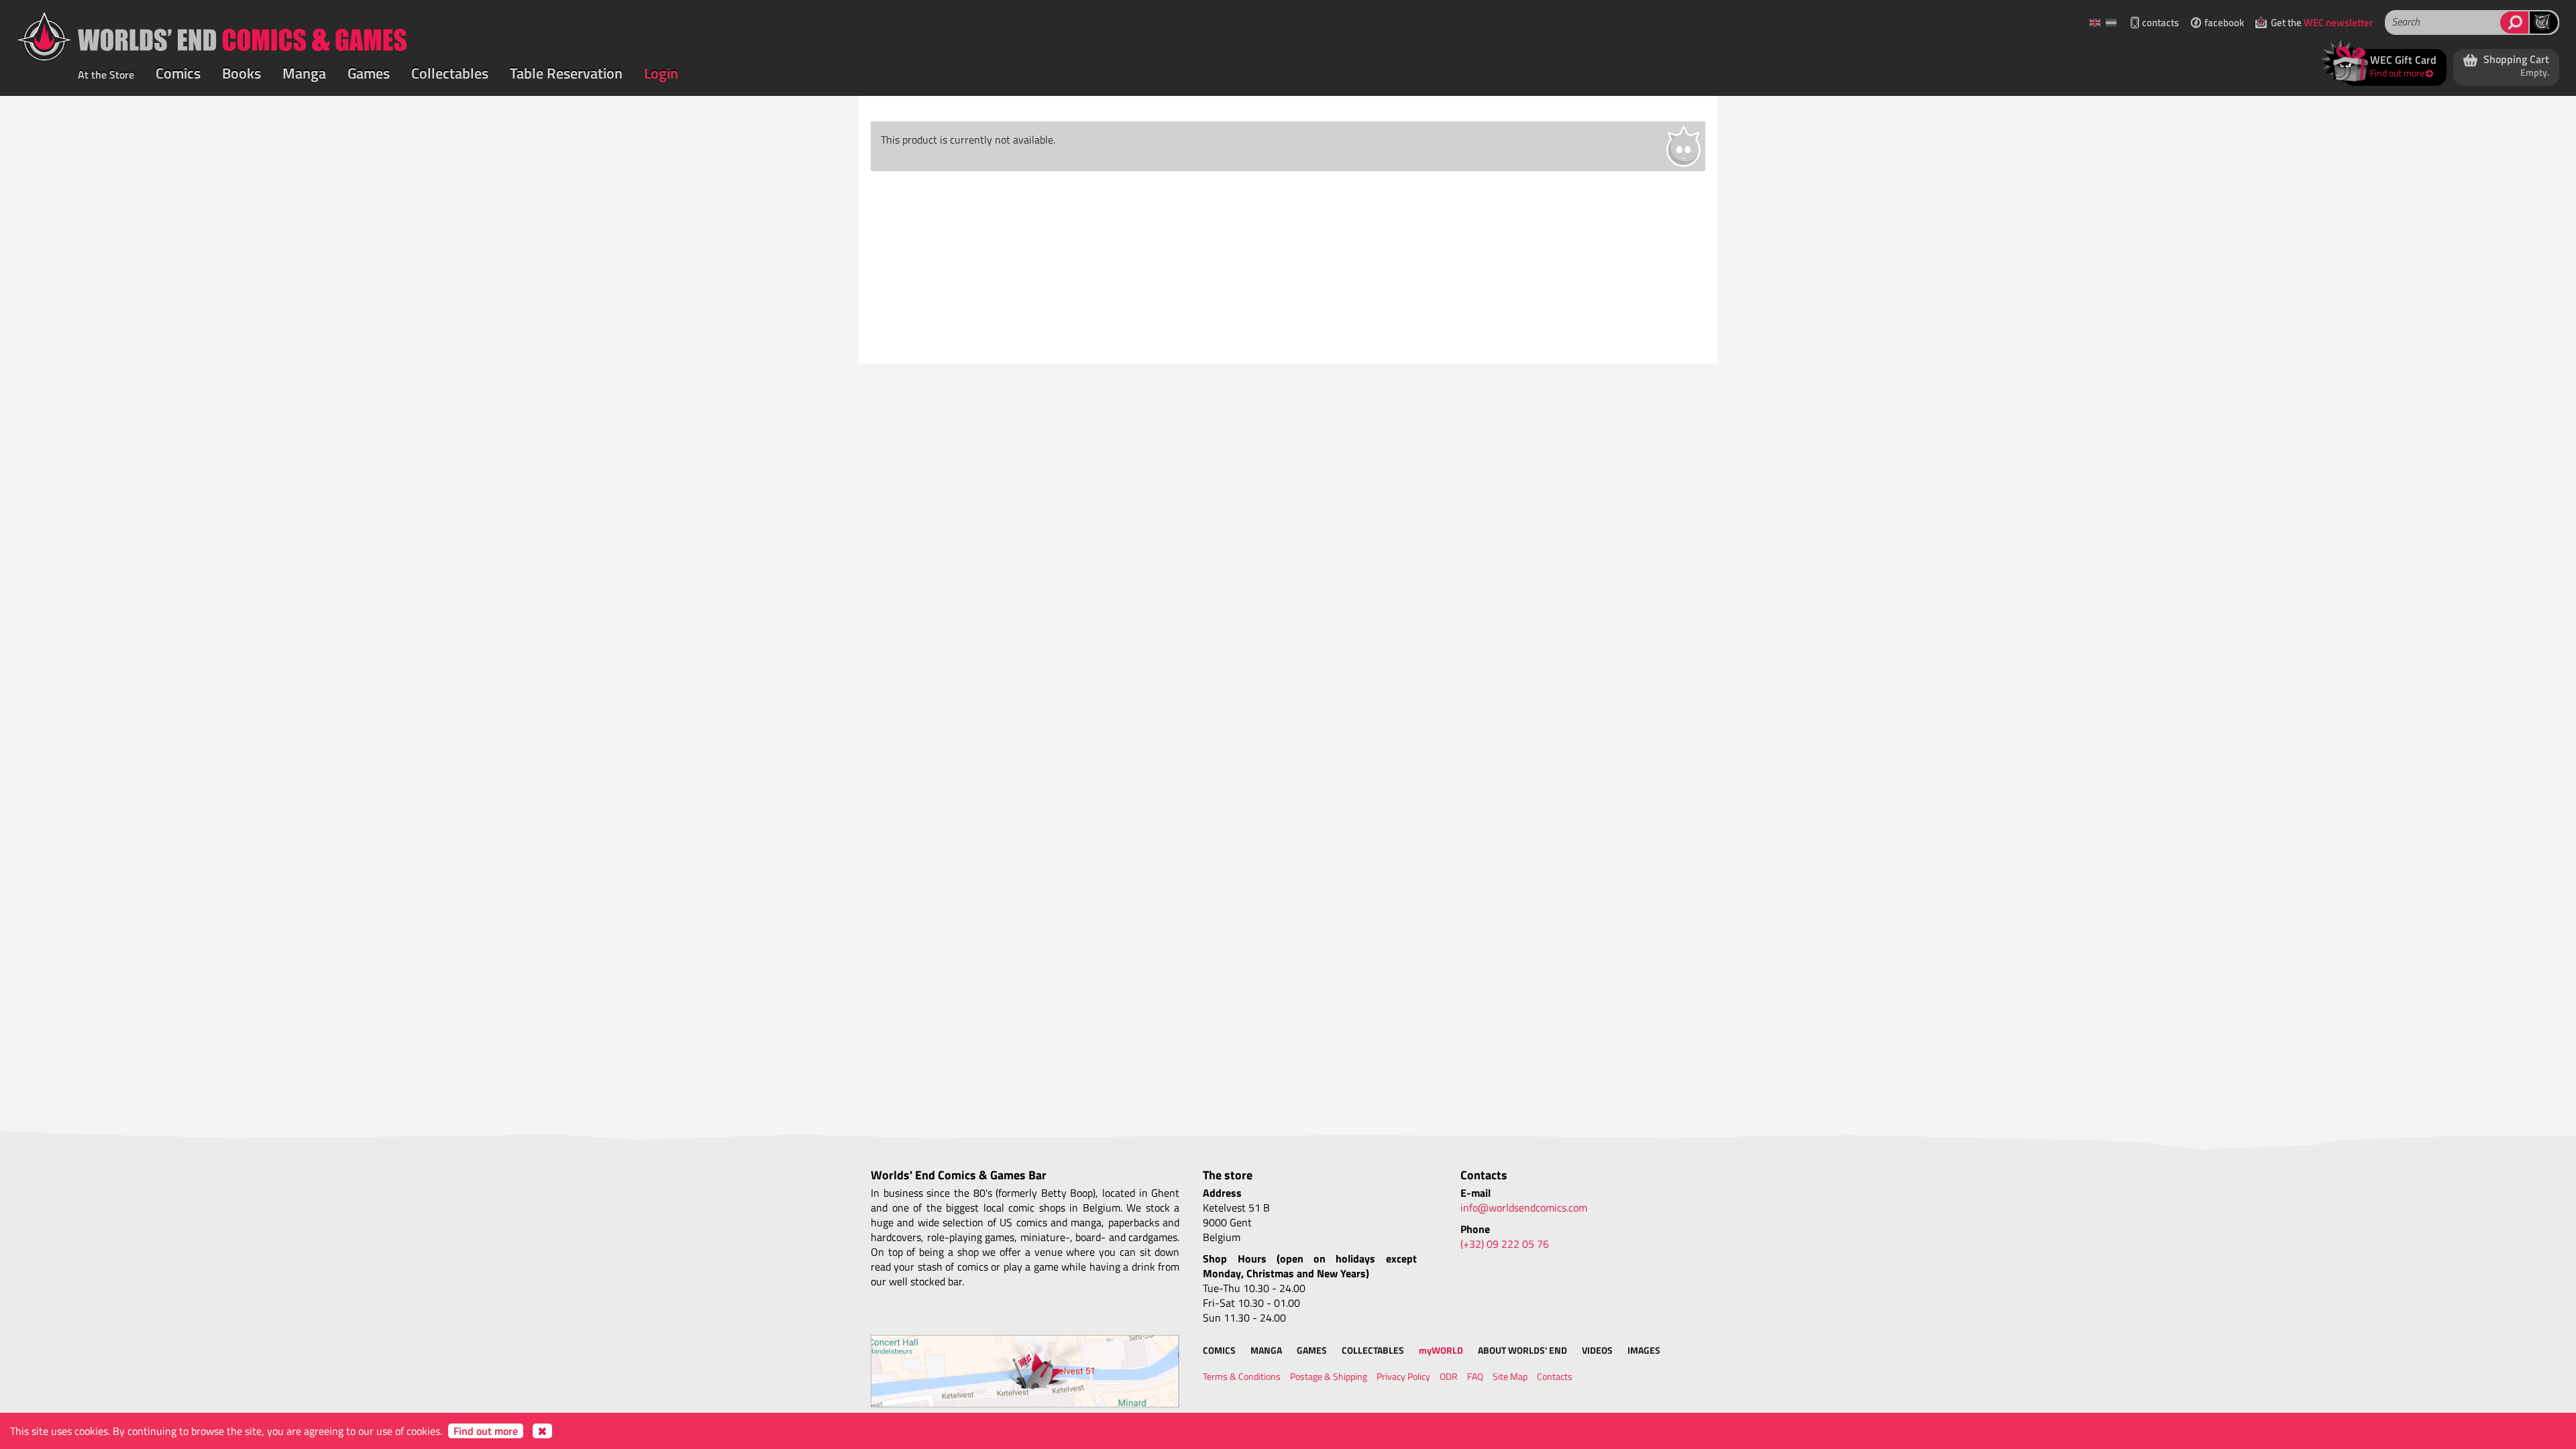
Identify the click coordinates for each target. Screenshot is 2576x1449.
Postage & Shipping (1329, 1376)
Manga (304, 73)
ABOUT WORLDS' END (1522, 1350)
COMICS (1219, 1350)
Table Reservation (566, 73)
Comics (178, 73)
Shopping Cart (2515, 65)
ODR (1449, 1376)
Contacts (1555, 1376)
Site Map (1510, 1376)
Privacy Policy (1403, 1376)
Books (241, 73)
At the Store (106, 74)
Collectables (450, 73)
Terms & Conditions (1242, 1376)
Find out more (486, 1431)
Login (661, 73)
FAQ (1475, 1376)
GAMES (1312, 1350)
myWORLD (1441, 1350)
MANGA (1266, 1350)
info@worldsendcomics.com (1524, 1207)
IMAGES (1644, 1350)
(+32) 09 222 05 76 (1505, 1244)
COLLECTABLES (1373, 1350)
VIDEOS (1597, 1350)
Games (369, 73)
